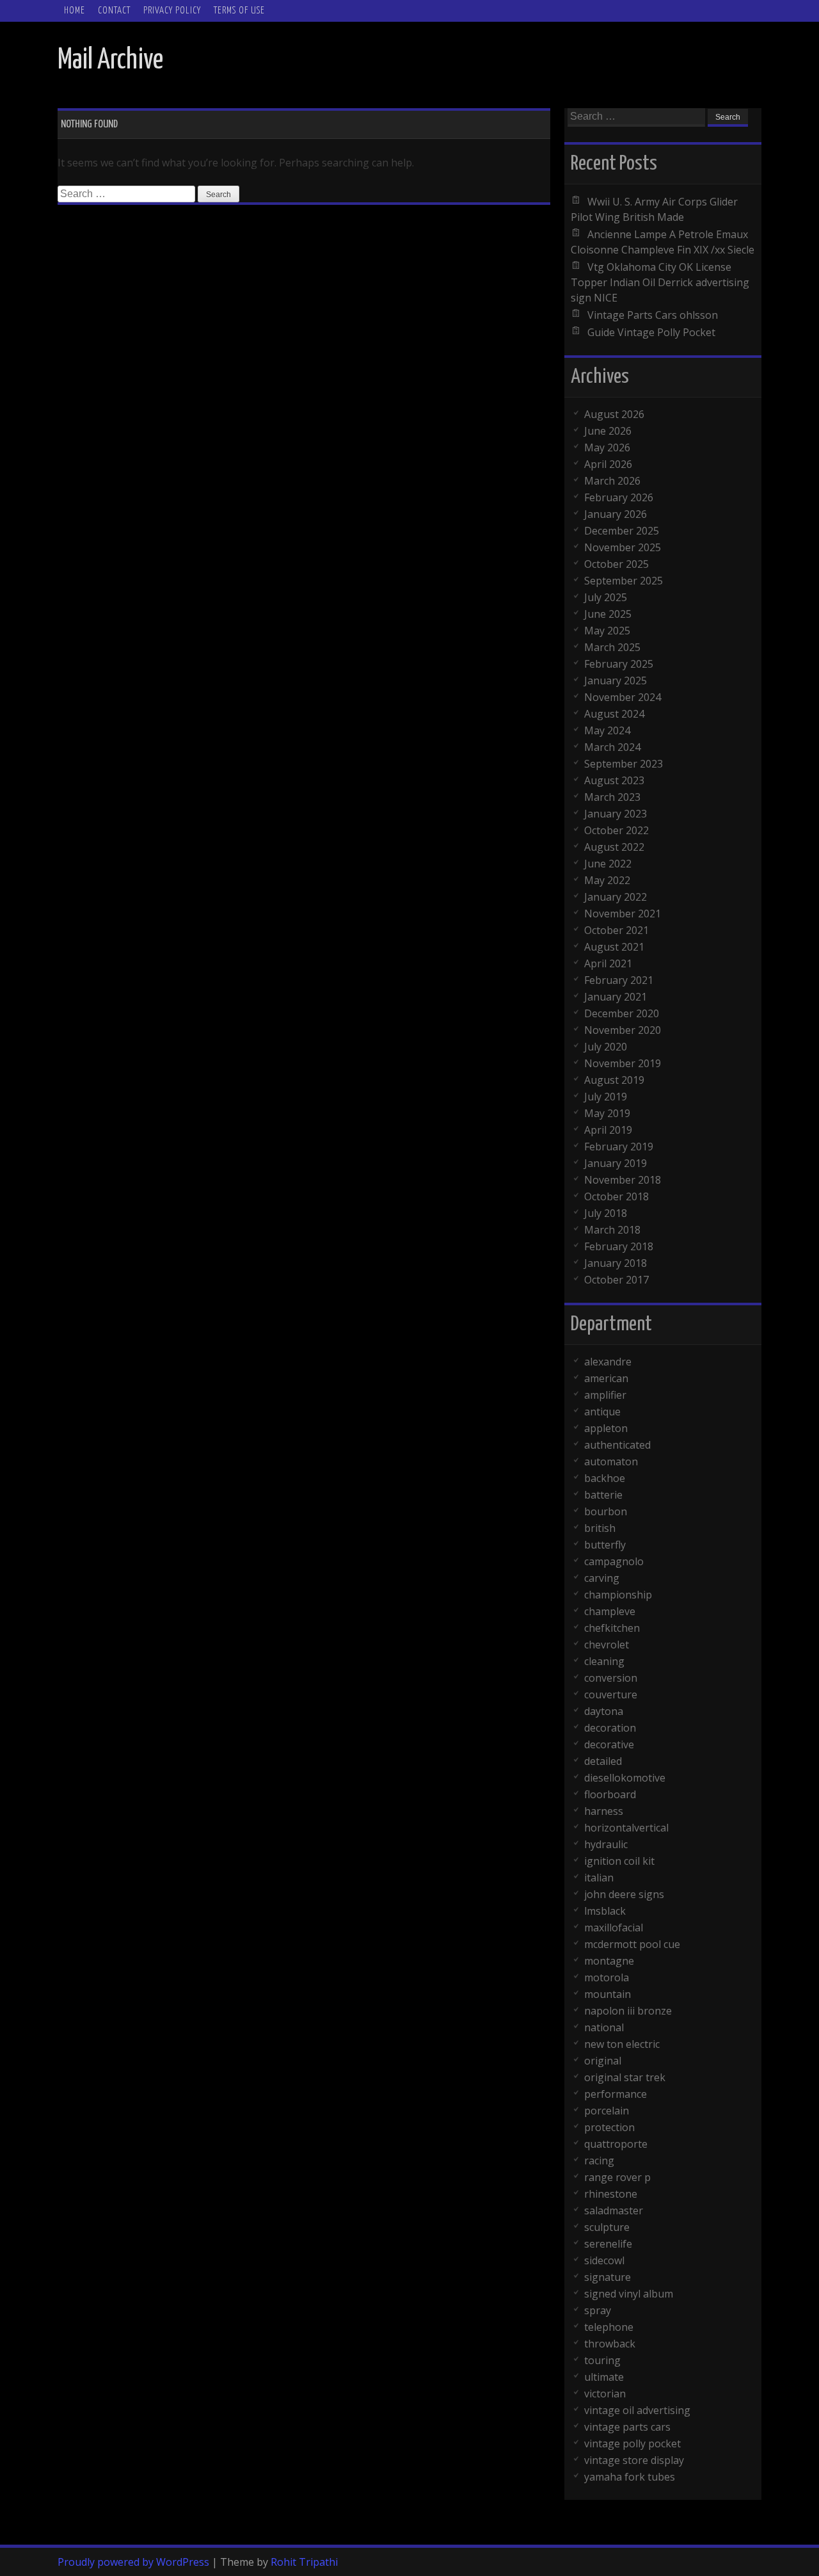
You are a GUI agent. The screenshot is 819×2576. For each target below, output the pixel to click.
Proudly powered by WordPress (133, 2562)
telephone (609, 2327)
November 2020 (623, 1030)
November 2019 (623, 1063)
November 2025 (623, 547)
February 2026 (619, 497)
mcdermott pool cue (632, 1944)
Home (75, 11)
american (606, 1378)
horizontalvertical (626, 1828)
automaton (611, 1461)
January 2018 (616, 1263)
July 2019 (606, 1097)
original (603, 2061)
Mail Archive (110, 60)
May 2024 (607, 730)
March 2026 (612, 481)
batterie (603, 1495)
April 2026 (608, 464)
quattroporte (616, 2144)
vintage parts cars (627, 2427)
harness (604, 1811)
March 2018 (612, 1230)
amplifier (605, 1395)
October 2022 (616, 830)
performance (616, 2094)
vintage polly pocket (632, 2443)
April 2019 (608, 1130)
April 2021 (608, 963)
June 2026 (608, 431)
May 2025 (607, 631)
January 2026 (616, 514)
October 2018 (616, 1196)
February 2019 (619, 1147)
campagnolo (614, 1561)
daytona (604, 1711)
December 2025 (622, 531)
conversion (611, 1678)
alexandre (608, 1362)
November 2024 (623, 697)
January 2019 (616, 1163)
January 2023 (616, 814)
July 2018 (606, 1213)
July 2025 (606, 597)
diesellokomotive (625, 1778)
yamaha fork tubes (630, 2477)
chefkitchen (612, 1628)
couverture (611, 1695)
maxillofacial (614, 1928)
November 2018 (623, 1180)
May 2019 (607, 1113)
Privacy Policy (172, 11)
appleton (606, 1428)
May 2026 (607, 447)
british (600, 1528)
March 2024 (612, 747)
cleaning (604, 1661)
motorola (607, 1977)
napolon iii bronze (628, 2011)
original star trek (625, 2077)
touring (602, 2360)
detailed (603, 1761)
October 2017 (616, 1280)
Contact (114, 11)
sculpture (607, 2227)
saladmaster (614, 2210)
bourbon (606, 1511)
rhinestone (611, 2194)
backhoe (605, 1478)
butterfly (605, 1545)
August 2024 (614, 714)
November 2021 (623, 914)
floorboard (610, 1794)
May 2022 (607, 880)
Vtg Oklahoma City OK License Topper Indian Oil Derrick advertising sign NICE (660, 282)
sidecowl (604, 2260)
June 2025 (608, 614)
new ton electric (622, 2044)
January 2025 (616, 680)
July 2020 (606, 1047)
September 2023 (624, 764)
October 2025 (616, 564)
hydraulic (606, 1844)
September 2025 (624, 581)
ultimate (604, 2377)
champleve (610, 1611)
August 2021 (614, 947)
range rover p (617, 2177)
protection (609, 2127)
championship (618, 1595)
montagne (609, 1961)
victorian (605, 2394)
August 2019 (614, 1080)
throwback (610, 2344)
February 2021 (619, 980)
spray (598, 2310)
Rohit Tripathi (304, 2562)
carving (602, 1578)
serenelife (608, 2244)
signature (608, 2277)
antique (602, 1412)
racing (599, 2161)
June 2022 (608, 864)
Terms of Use (239, 11)
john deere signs (624, 1894)
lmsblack (605, 1911)
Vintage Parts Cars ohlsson (653, 315)
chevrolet (607, 1645)
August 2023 (614, 780)
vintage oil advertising (637, 2410)
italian (599, 1878)
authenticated (617, 1445)
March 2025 (612, 647)
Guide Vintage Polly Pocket (651, 332)
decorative (609, 1744)
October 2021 (616, 930)
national (604, 2027)
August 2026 (614, 414)
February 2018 (619, 1246)
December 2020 (622, 1013)
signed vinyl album (629, 2294)
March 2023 (612, 797)
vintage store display (634, 2460)
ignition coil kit (619, 1861)
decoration (610, 1728)
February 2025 (619, 664)
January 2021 (616, 997)
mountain (608, 1994)
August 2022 (614, 847)
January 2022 (616, 897)
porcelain (607, 2111)
